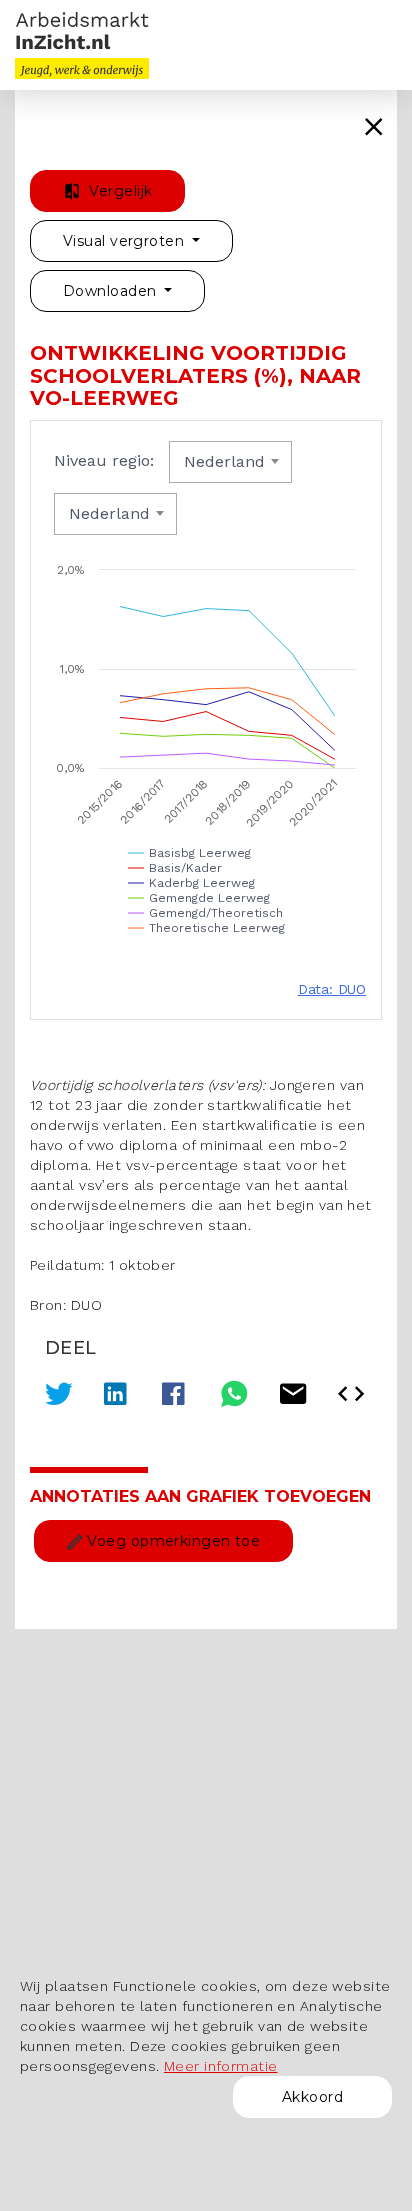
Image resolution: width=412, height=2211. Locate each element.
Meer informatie (221, 2066)
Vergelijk (118, 191)
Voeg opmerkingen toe (171, 1541)
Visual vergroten (125, 241)
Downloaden (112, 291)
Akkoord (312, 2097)
